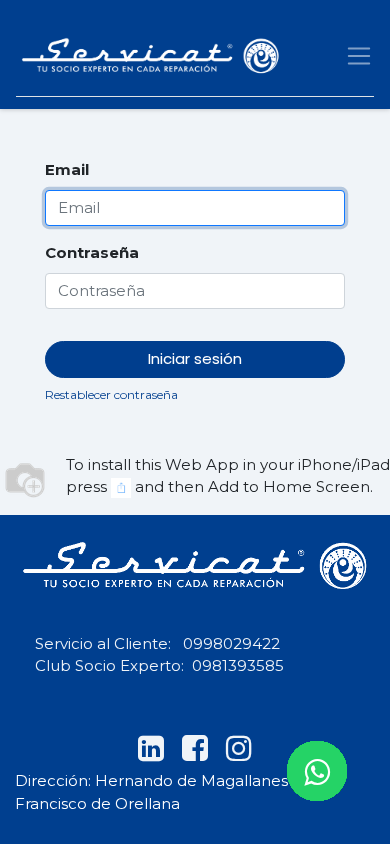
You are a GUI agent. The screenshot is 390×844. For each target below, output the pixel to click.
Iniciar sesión (195, 358)
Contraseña (92, 252)
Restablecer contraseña (111, 394)
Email (67, 169)
